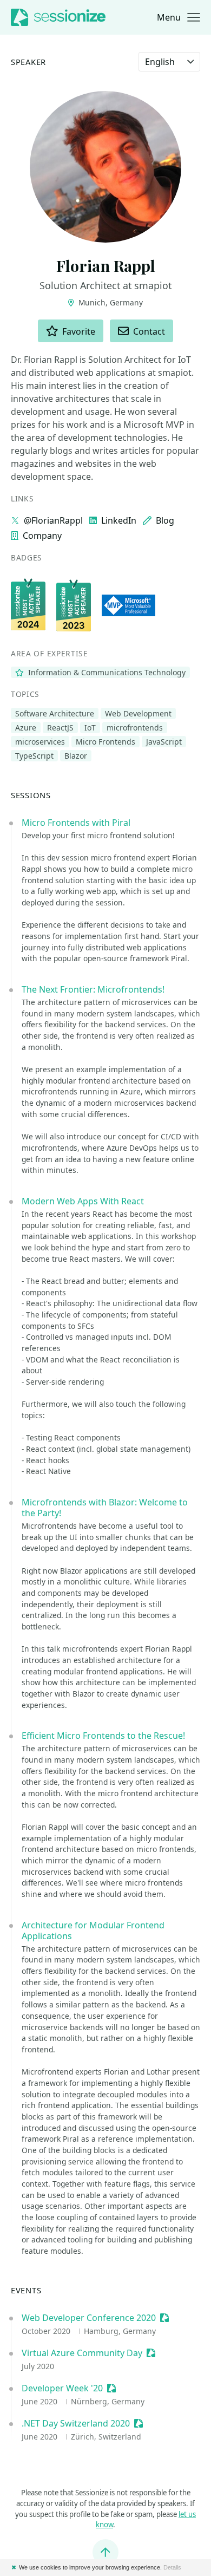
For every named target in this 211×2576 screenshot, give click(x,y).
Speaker (28, 62)
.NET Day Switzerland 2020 (76, 2423)
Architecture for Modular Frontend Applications (93, 1931)
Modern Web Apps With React (83, 1201)
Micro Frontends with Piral (76, 823)
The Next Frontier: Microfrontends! (93, 989)
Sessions (31, 795)
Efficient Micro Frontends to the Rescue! (103, 1736)
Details (172, 2567)
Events (26, 2290)
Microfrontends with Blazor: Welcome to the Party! (105, 1508)
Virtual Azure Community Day (82, 2353)
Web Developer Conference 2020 (89, 2318)
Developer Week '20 (62, 2388)
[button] (179, 17)
